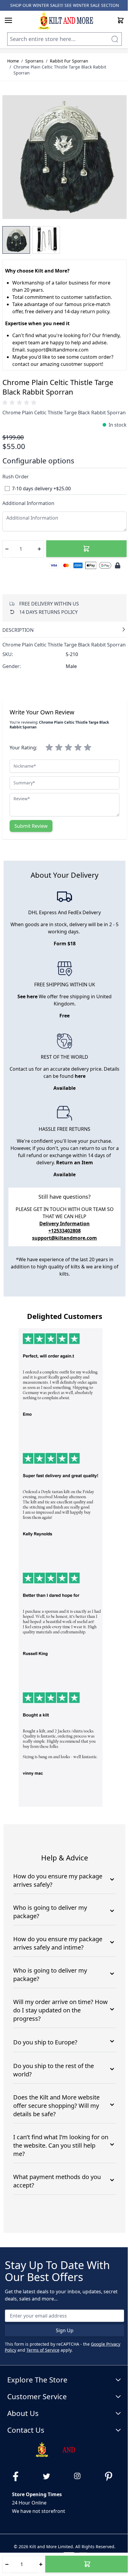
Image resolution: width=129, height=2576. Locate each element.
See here (27, 996)
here (80, 1076)
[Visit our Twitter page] (49, 2476)
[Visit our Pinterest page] (111, 2476)
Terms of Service (43, 2350)
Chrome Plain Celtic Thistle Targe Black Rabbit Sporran (60, 70)
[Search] (115, 39)
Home (13, 61)
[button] (20, 403)
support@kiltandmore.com (64, 1238)
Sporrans (34, 61)
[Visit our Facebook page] (18, 2476)
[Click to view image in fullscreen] (64, 157)
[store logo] (65, 20)
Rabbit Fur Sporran (69, 61)
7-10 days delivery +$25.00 (41, 489)
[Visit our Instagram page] (80, 2476)
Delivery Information (64, 1224)
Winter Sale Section (96, 5)
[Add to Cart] (86, 549)
